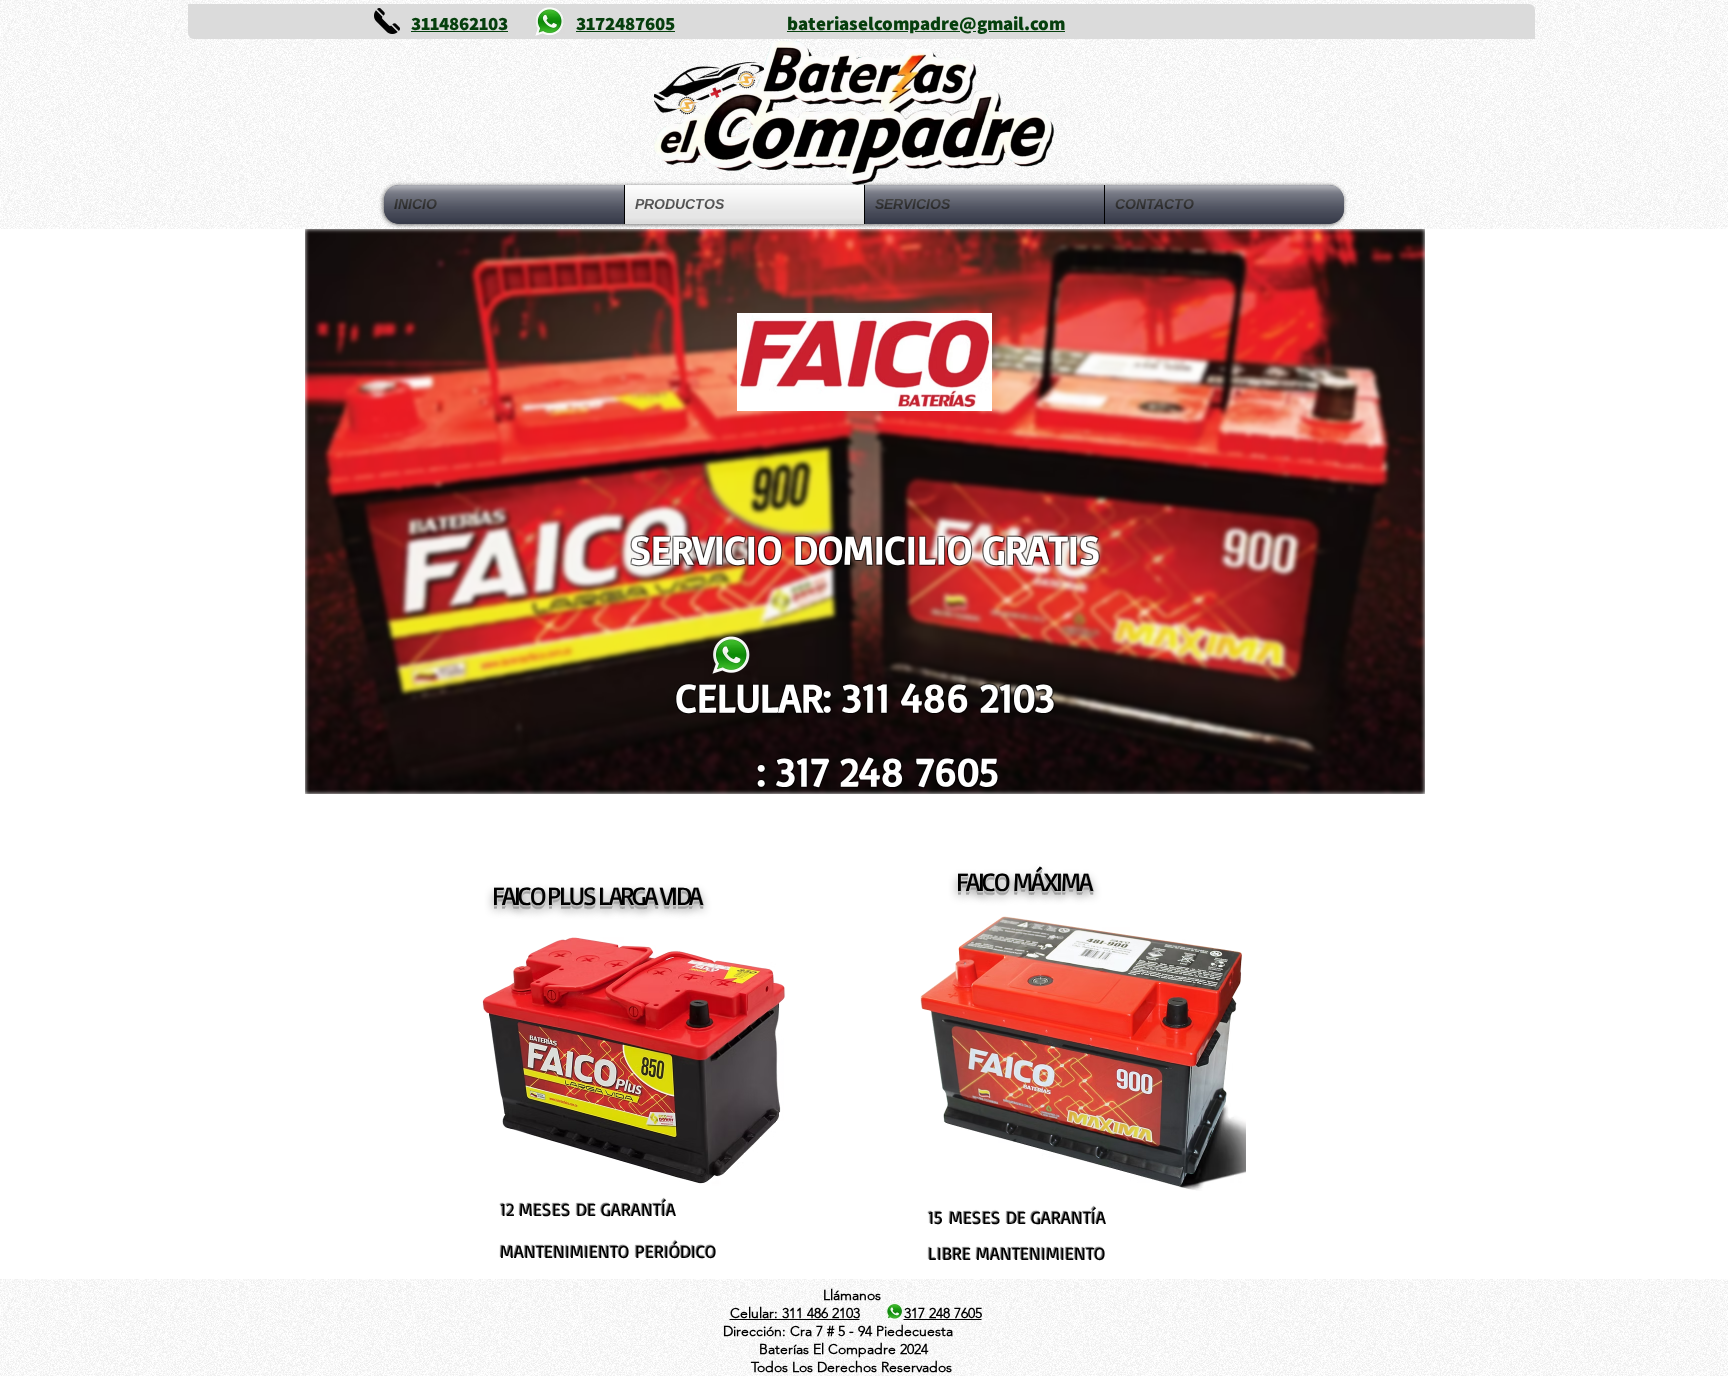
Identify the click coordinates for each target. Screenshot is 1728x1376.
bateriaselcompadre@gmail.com (926, 23)
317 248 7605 (943, 1313)
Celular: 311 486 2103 (795, 1313)
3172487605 (625, 23)
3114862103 (459, 23)
